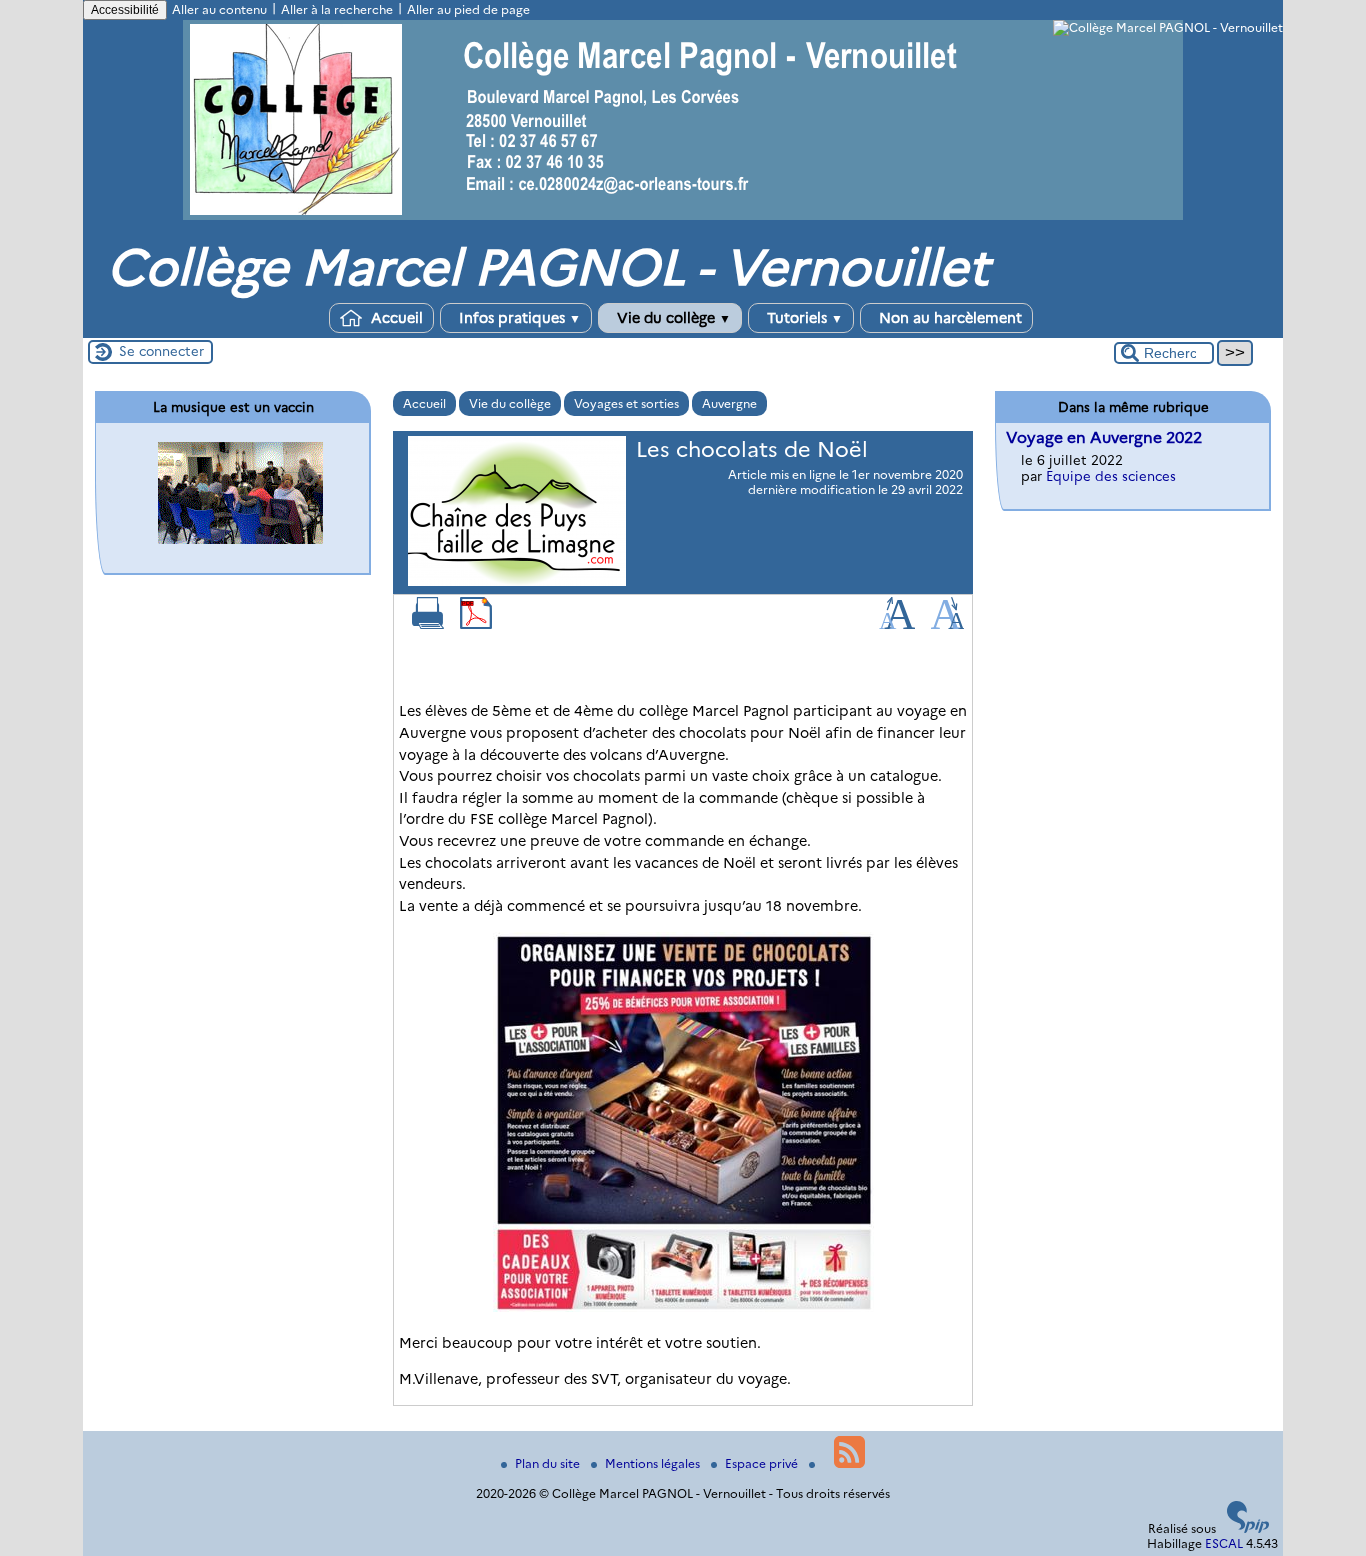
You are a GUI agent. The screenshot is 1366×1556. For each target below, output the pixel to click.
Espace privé (763, 1463)
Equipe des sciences (1111, 476)
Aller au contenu (219, 9)
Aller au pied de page (468, 9)
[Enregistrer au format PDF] (476, 624)
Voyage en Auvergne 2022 (1104, 437)
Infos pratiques (518, 318)
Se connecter (161, 351)
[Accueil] (683, 215)
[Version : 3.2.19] (1248, 1528)
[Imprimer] (428, 624)
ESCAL (1224, 1543)
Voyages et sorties (626, 403)
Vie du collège (672, 318)
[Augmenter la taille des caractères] (897, 624)
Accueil (395, 318)
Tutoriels (803, 318)
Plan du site (549, 1463)
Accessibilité (125, 10)
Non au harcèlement (948, 318)
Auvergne (729, 403)
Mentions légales (654, 1463)
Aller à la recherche (337, 9)
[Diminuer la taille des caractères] (947, 624)
